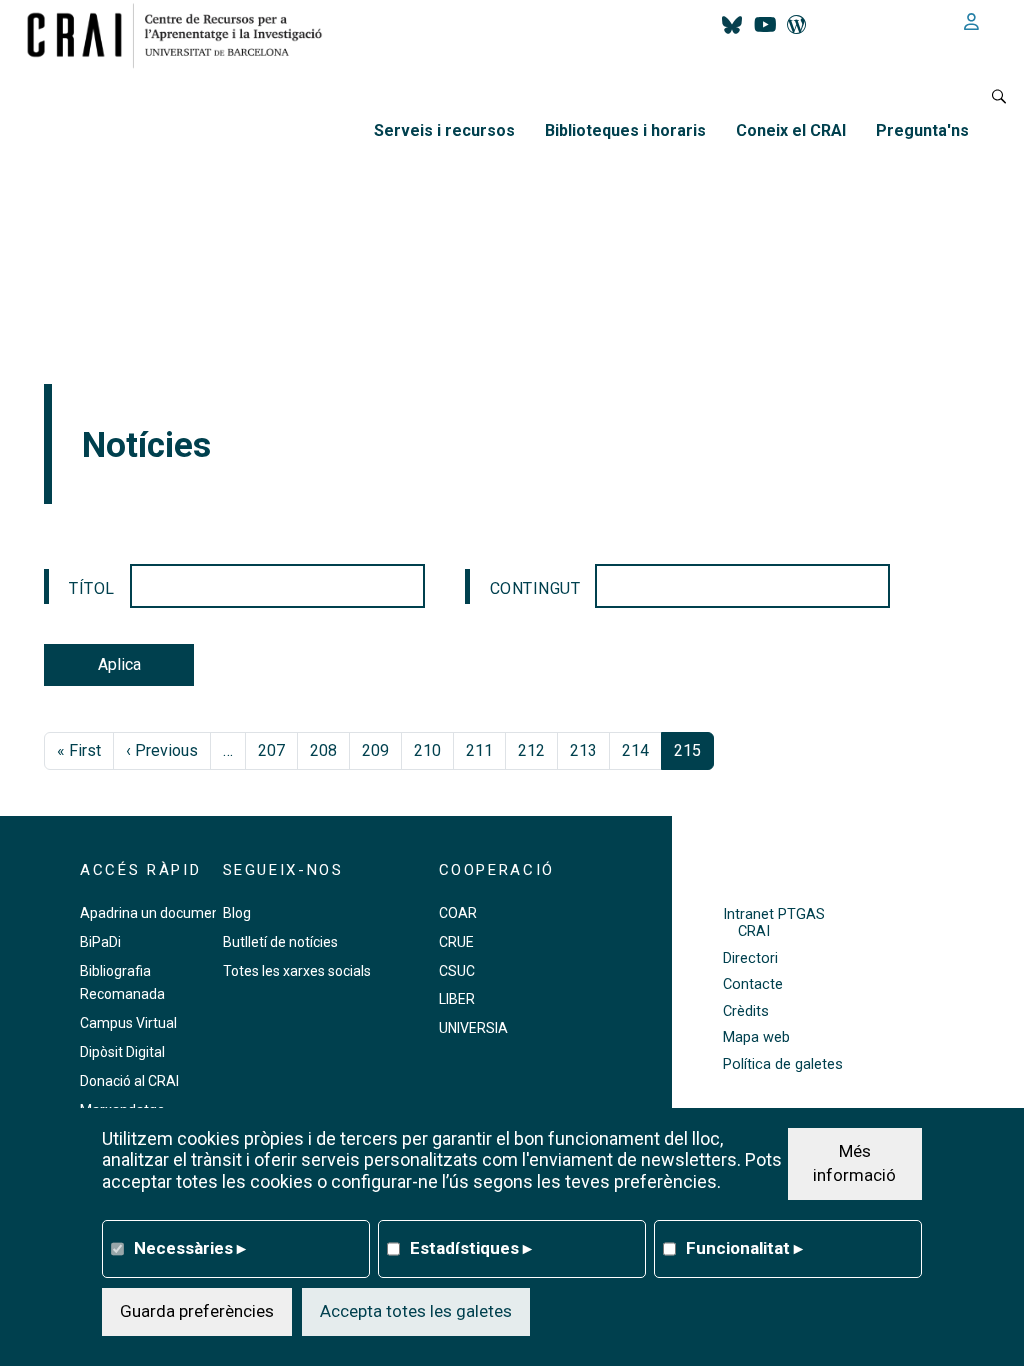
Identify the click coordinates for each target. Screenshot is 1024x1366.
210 (427, 750)
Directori (750, 958)
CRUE (456, 942)
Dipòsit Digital (122, 1052)
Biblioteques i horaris (625, 130)
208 (323, 750)
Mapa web (756, 1037)
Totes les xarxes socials (297, 971)
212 (531, 750)
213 (583, 750)
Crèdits (746, 1011)
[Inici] (182, 35)
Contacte (753, 984)
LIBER (457, 999)
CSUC (457, 971)
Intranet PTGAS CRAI (774, 923)
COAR (458, 913)
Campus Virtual (128, 1023)
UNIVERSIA (473, 1028)
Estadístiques (471, 1248)
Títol (92, 588)
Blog (237, 913)
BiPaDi (100, 942)
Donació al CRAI (129, 1081)
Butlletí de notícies (280, 942)
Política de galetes (783, 1064)
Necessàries (190, 1248)
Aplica (119, 664)
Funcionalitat (744, 1248)
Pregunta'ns (922, 130)
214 (635, 750)
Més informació (854, 1163)
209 (375, 750)
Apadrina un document (152, 913)
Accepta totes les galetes (416, 1311)
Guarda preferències (197, 1311)
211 (479, 750)
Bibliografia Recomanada (122, 983)
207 (271, 750)
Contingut (535, 588)
